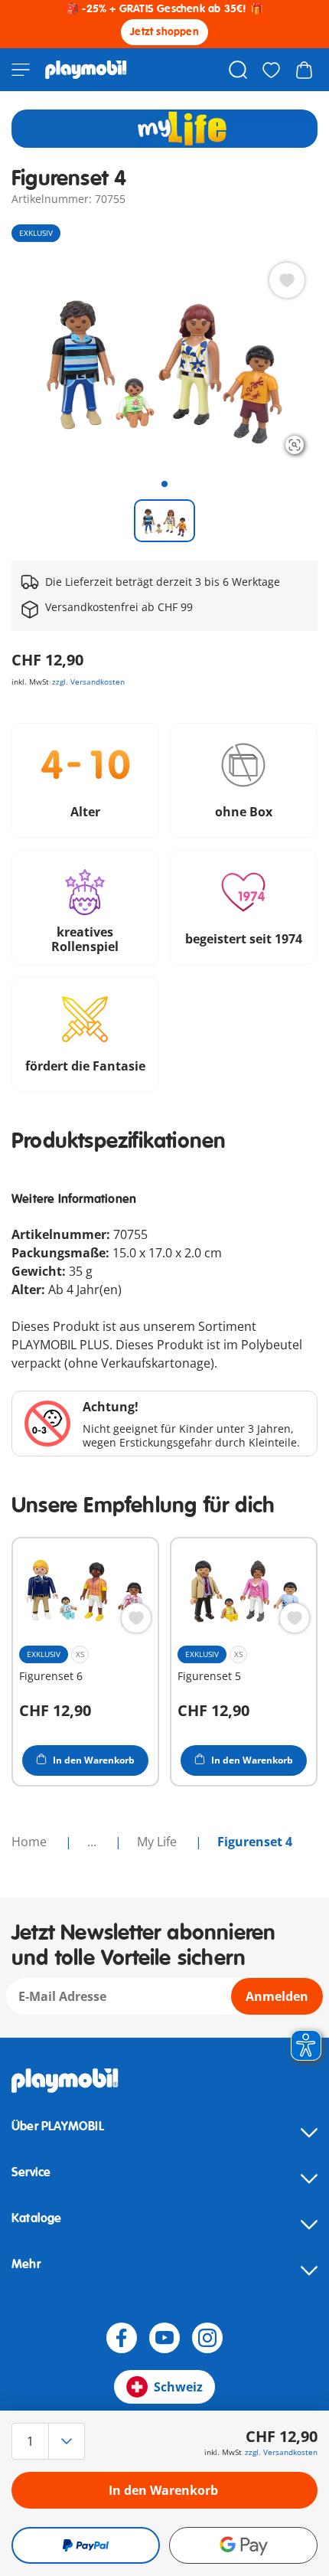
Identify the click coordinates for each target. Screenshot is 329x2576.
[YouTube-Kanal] (164, 2338)
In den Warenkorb (163, 2490)
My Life (158, 1842)
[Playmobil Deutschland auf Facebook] (122, 2338)
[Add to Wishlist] (287, 280)
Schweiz (178, 2387)
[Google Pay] (243, 2545)
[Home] (86, 70)
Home (31, 1842)
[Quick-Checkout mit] (86, 2545)
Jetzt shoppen (164, 32)
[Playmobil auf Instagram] (207, 2338)
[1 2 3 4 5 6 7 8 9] (57, 2441)
